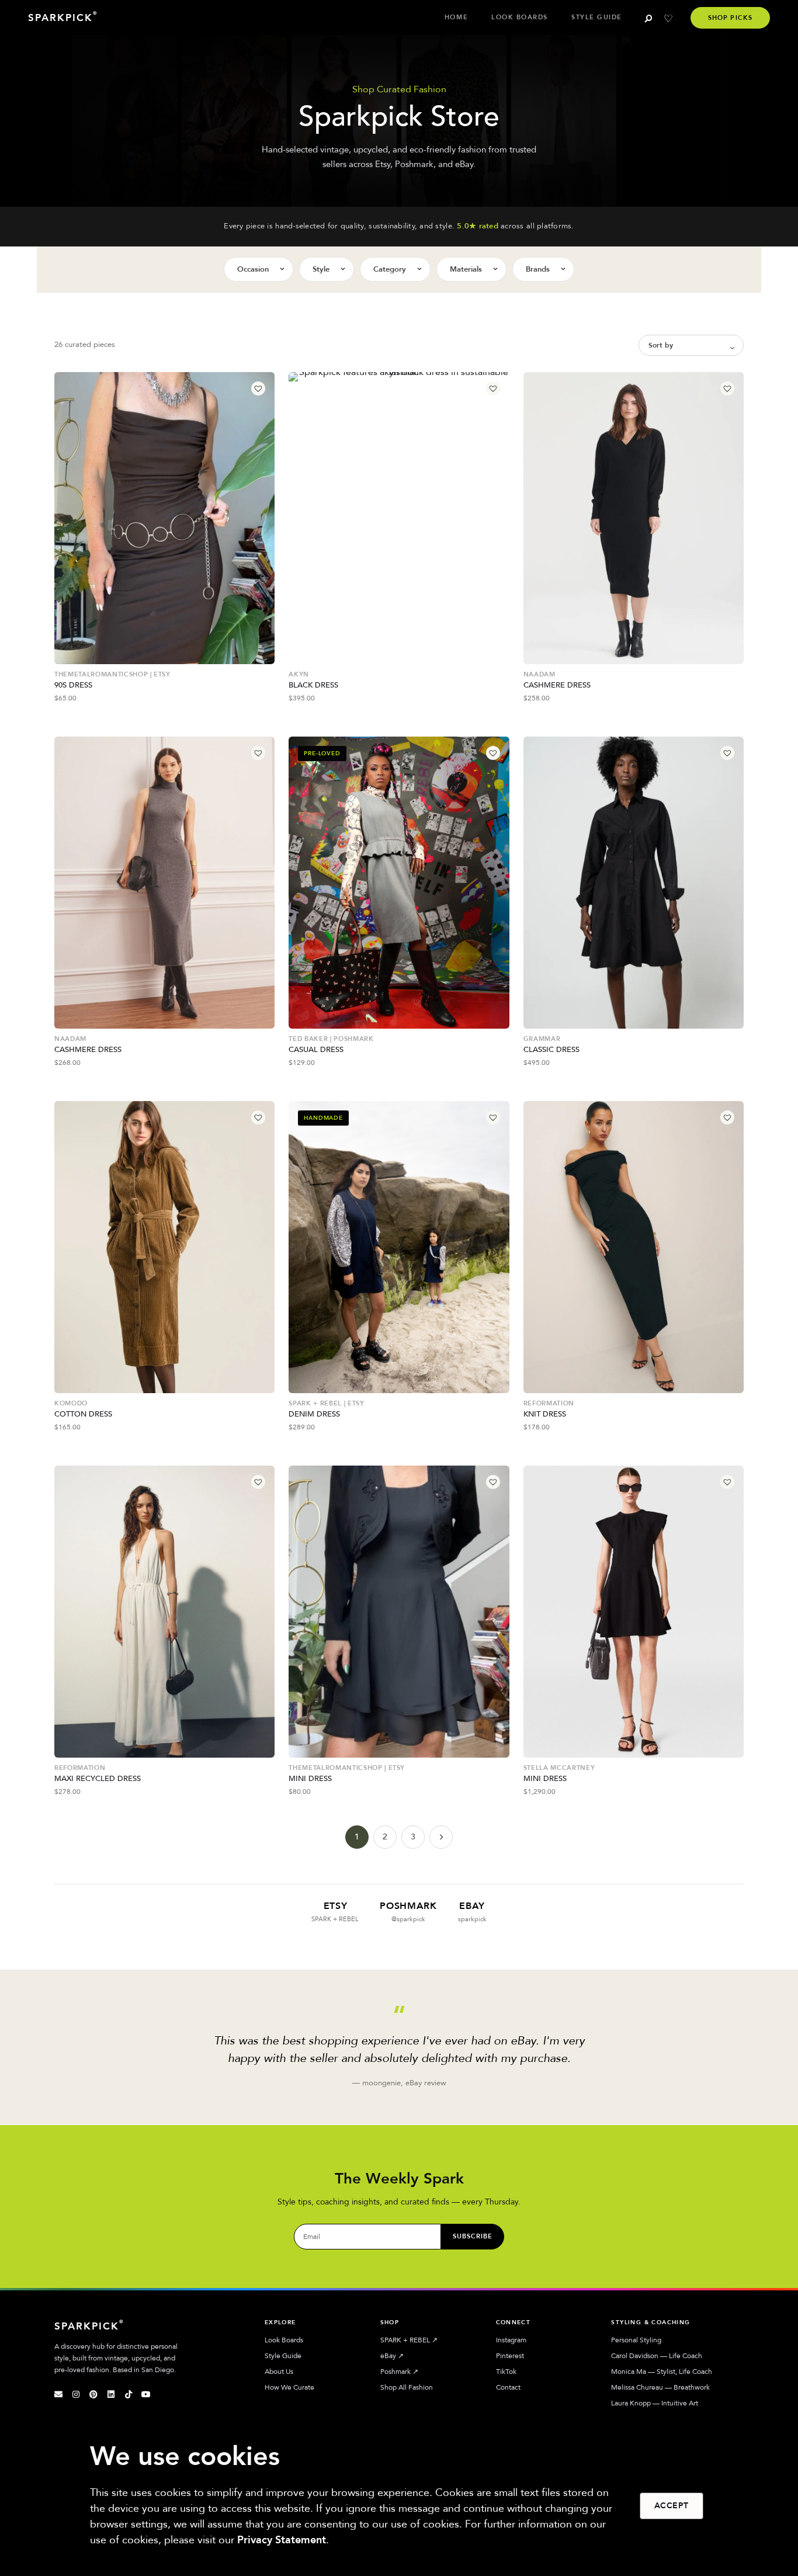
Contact (508, 2387)
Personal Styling (636, 2340)
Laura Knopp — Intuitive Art (655, 2403)
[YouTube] (146, 2394)
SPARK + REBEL (409, 2340)
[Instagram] (76, 2394)
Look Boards (520, 17)
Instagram (511, 2340)
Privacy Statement (282, 2540)
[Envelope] (58, 2394)
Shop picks (730, 18)
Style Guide (597, 17)
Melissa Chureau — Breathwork (660, 2387)
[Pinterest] (93, 2394)
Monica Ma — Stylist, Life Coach (662, 2372)
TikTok (506, 2372)
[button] (258, 388)
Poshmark (399, 2372)
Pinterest (510, 2356)
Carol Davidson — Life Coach (657, 2356)
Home (456, 17)
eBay (392, 2356)
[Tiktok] (129, 2394)
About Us (279, 2372)
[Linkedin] (111, 2394)
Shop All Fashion (407, 2387)
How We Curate (289, 2387)
